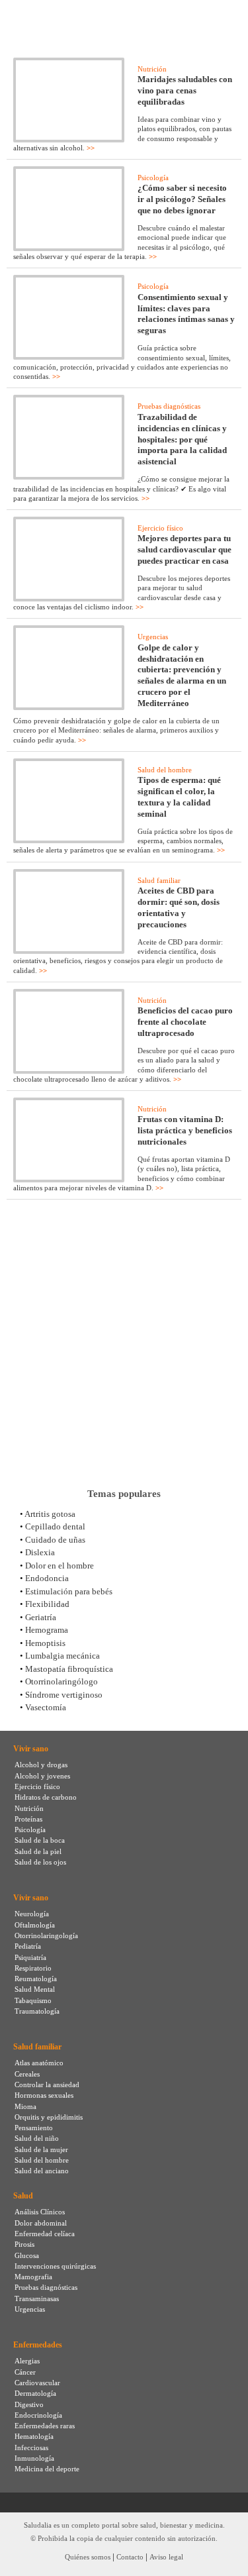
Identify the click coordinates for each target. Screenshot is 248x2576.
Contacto (130, 2557)
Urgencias (153, 637)
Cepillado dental (55, 1526)
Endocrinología (38, 2415)
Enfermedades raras (45, 2426)
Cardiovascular (37, 2383)
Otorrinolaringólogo (62, 1681)
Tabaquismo (33, 2000)
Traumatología (37, 2011)
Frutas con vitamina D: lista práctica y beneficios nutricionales (185, 1130)
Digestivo (29, 2404)
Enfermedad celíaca (45, 2234)
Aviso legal (166, 2557)
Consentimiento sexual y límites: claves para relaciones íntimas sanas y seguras (186, 314)
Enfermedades (38, 2345)
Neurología (32, 1914)
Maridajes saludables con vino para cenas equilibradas (185, 90)
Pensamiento (34, 2128)
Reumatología (36, 1979)
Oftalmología (35, 1925)
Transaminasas (37, 2298)
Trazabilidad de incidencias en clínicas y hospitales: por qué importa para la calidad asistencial (182, 439)
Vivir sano (31, 1749)
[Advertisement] (124, 1344)
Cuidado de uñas (55, 1540)
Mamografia (33, 2277)
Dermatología (35, 2393)
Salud (23, 2196)
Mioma (25, 2106)
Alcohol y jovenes (42, 1776)
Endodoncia (47, 1578)
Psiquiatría (30, 1957)
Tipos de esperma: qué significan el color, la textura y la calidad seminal (179, 797)
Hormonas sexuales (44, 2095)
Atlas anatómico (39, 2063)
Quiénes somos (88, 2557)
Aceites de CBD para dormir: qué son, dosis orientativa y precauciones (179, 907)
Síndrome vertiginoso (64, 1695)
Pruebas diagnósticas (169, 406)
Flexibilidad (47, 1604)
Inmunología (34, 2458)
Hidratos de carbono (46, 1797)
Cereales (27, 2074)
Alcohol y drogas (41, 1765)
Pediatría (28, 1946)
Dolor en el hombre (60, 1566)
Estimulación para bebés (69, 1591)
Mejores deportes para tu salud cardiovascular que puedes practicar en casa (185, 549)
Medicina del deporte (47, 2469)
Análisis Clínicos (40, 2212)
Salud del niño (37, 2138)
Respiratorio (33, 1968)
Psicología (153, 178)
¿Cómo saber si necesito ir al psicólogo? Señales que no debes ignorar (182, 199)
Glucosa (27, 2255)
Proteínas (28, 1819)
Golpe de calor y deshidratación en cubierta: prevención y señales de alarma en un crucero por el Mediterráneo (182, 676)
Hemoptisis (45, 1643)
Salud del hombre (165, 770)
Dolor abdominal (41, 2223)
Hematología (34, 2436)
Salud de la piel (38, 1851)
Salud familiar (159, 880)
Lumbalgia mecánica (62, 1656)
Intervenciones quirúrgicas (55, 2266)
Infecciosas (31, 2447)
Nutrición (152, 69)
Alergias (27, 2361)
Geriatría (41, 1617)
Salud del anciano (42, 2171)
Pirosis (24, 2244)
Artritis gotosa (50, 1514)
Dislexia (40, 1552)
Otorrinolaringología (46, 1935)
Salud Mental (35, 1989)
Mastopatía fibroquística (69, 1669)
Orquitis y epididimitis (49, 2117)
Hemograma (47, 1630)
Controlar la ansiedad (47, 2085)
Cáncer (25, 2372)
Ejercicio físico (160, 528)
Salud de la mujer (41, 2149)
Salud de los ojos (40, 1862)
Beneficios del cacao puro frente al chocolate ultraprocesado (185, 1022)
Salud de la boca (40, 1840)
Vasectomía (46, 1707)
